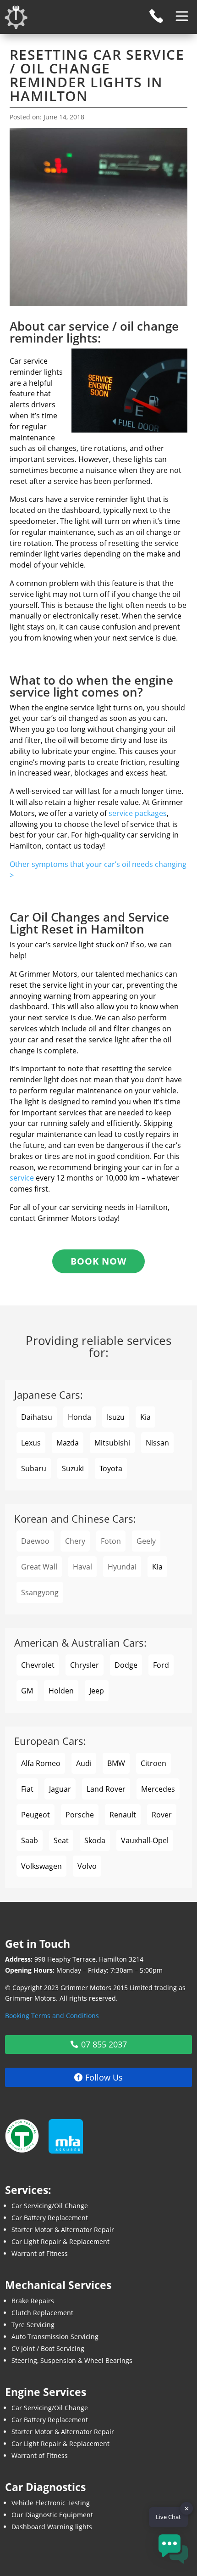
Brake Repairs (33, 2301)
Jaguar (60, 1789)
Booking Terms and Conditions (52, 2016)
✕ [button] (187, 2509)
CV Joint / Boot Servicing (48, 2348)
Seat (61, 1840)
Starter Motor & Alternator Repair (63, 2230)
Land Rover (106, 1789)
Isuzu (116, 1417)
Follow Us (104, 2077)
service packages (138, 813)
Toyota (111, 1468)
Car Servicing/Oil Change (50, 2206)
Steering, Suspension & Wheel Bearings (72, 2360)
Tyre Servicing (33, 2325)
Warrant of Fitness (40, 2253)
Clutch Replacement (42, 2313)
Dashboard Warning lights (52, 2527)
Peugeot (36, 1815)
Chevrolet (38, 1665)
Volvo (87, 1866)
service (22, 1178)
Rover (162, 1815)
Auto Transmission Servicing (55, 2337)
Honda (79, 1417)
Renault (123, 1815)
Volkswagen (41, 1866)
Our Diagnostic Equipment (52, 2515)
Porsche (80, 1815)
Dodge (126, 1665)
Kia (145, 1417)
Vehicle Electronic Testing (51, 2503)
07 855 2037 (104, 2044)
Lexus (31, 1443)
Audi (84, 1763)
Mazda (68, 1443)
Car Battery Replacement (50, 2218)
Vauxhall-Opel (145, 1840)
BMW (116, 1763)
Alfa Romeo (41, 1763)
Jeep (97, 1691)
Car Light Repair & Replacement (60, 2241)
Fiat (27, 1789)
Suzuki (73, 1468)
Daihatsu (37, 1417)
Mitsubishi (112, 1443)
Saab (30, 1840)
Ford (161, 1665)
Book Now (98, 1261)
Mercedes (158, 1789)
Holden (61, 1691)
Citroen (153, 1763)
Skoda (95, 1840)
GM (27, 1691)
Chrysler (85, 1665)
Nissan (157, 1443)
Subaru (34, 1468)
